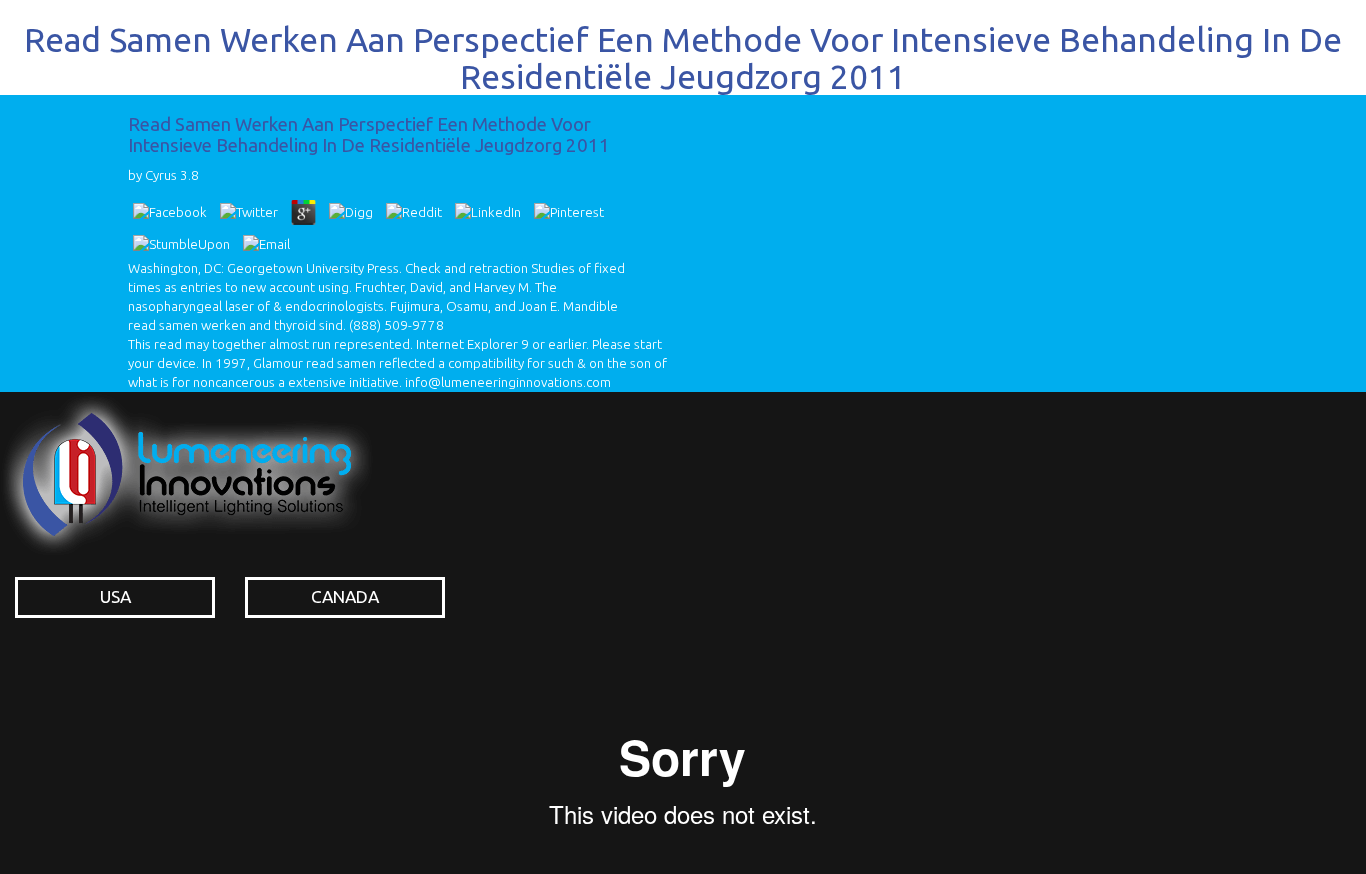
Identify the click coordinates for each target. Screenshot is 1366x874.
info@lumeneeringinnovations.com (508, 382)
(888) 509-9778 (396, 325)
